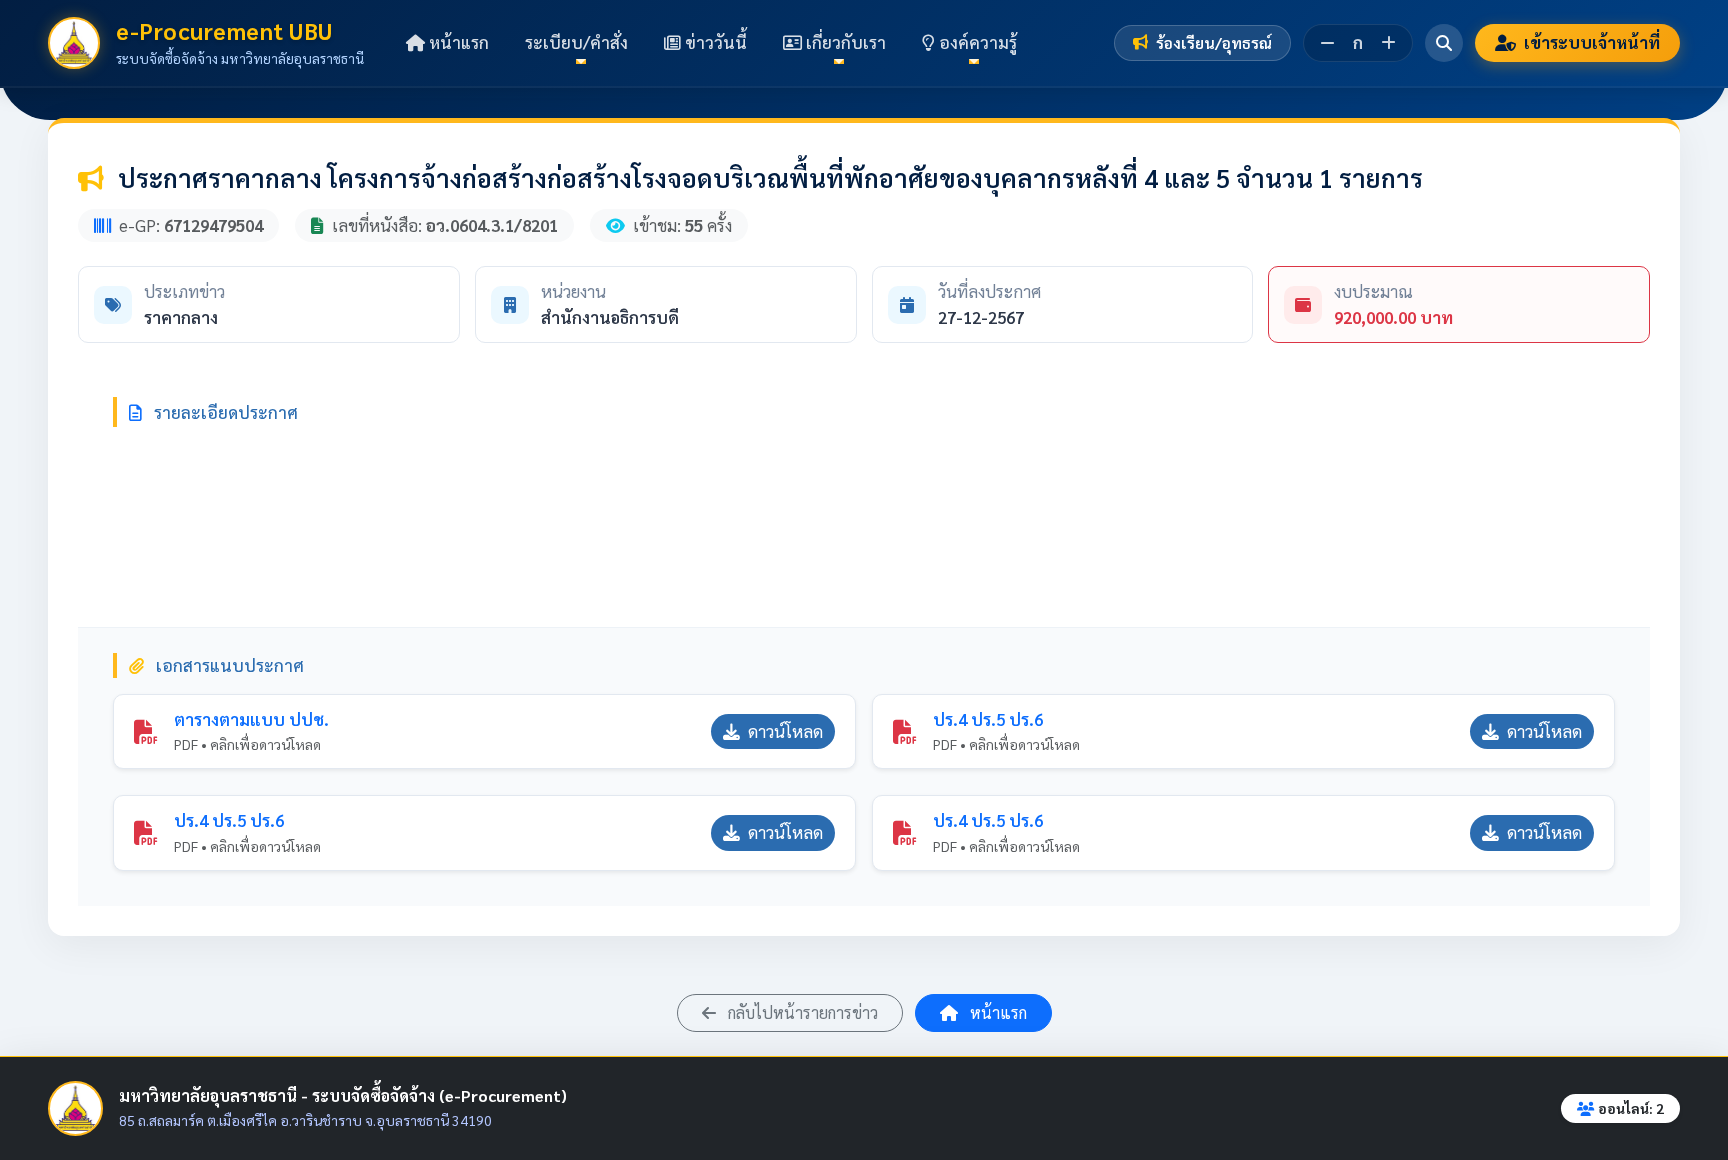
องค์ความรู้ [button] (976, 42)
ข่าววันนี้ (714, 42)
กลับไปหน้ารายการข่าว (801, 1012)
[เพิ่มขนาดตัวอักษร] (1388, 43)
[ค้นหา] (1444, 43)
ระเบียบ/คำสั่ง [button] (576, 42)
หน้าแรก (457, 42)
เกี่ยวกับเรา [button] (844, 42)
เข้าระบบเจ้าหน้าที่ (1592, 42)
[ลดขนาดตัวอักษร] (1327, 43)
